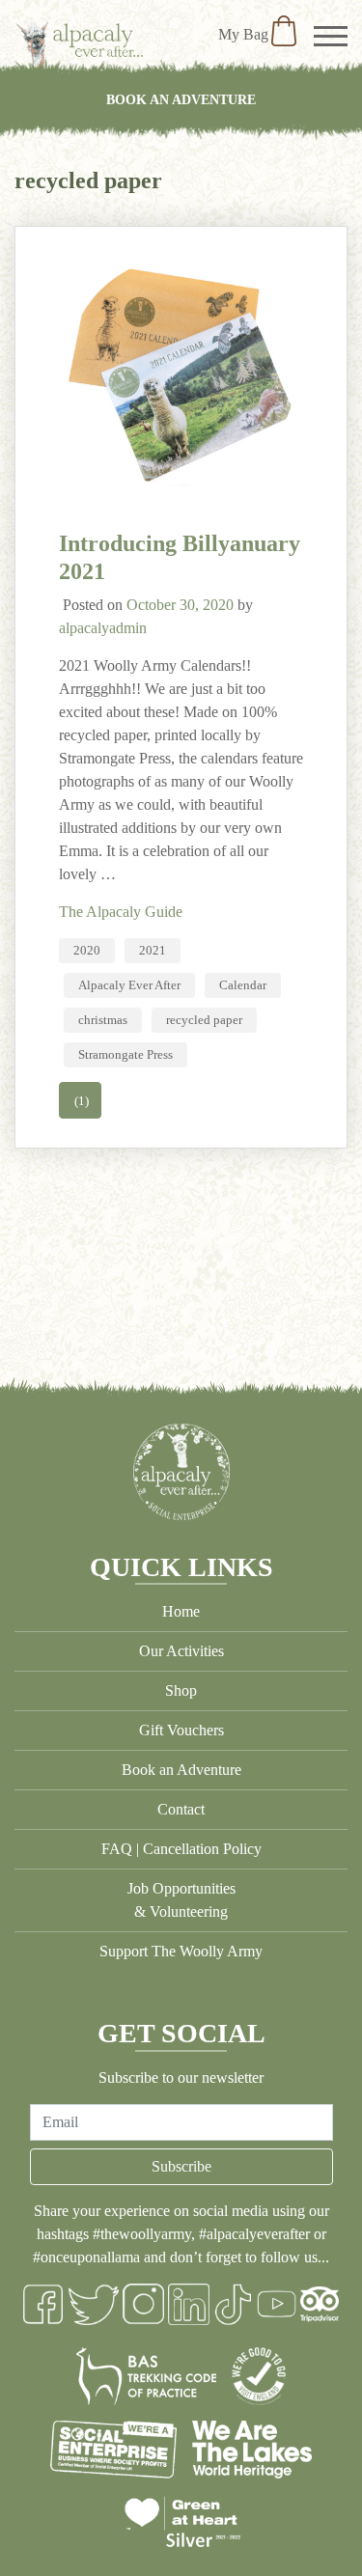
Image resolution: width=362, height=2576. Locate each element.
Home (181, 1611)
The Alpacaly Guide (121, 912)
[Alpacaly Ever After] (79, 45)
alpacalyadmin (103, 628)
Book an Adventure (181, 99)
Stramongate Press (125, 1054)
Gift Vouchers (181, 1730)
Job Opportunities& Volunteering (181, 1900)
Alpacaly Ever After (129, 985)
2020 (87, 950)
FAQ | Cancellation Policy (181, 1849)
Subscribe (181, 2166)
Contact (181, 1809)
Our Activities (181, 1651)
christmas (103, 1020)
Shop (181, 1690)
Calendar (243, 985)
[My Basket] (284, 34)
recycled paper (204, 1020)
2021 (153, 950)
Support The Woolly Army (181, 1951)
